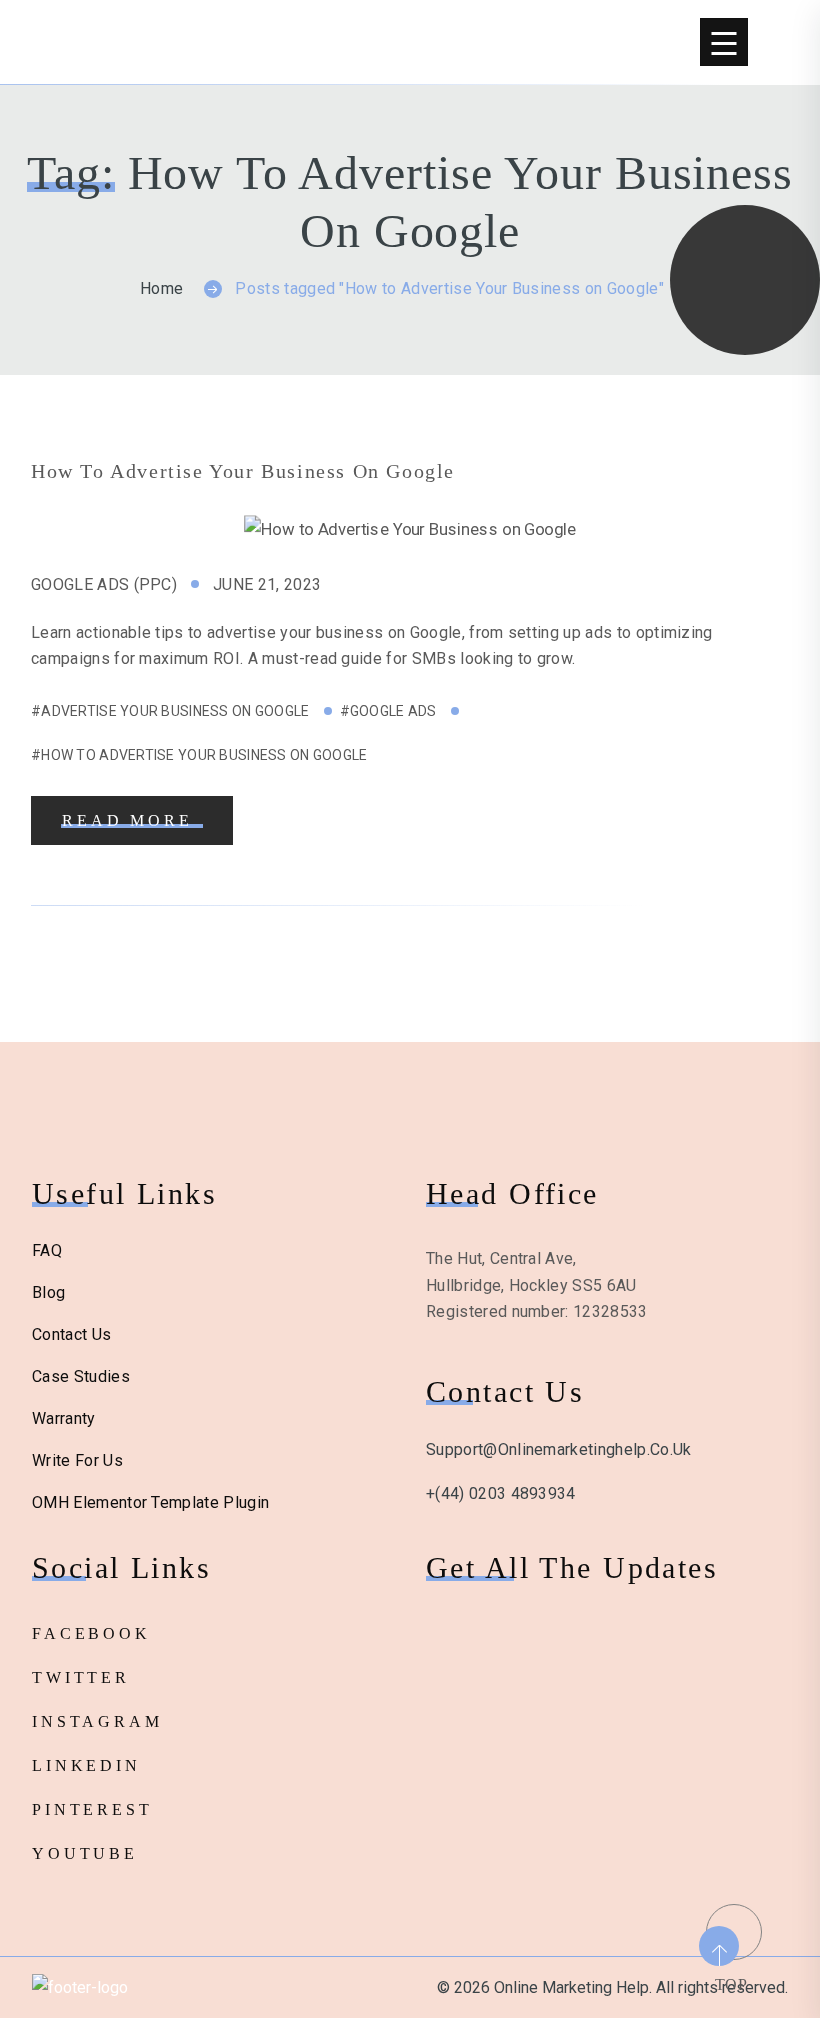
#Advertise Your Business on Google (170, 711)
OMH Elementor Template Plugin (150, 1502)
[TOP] (731, 1929)
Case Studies (81, 1376)
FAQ (47, 1250)
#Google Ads (388, 711)
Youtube (85, 1853)
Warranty (64, 1418)
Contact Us (71, 1334)
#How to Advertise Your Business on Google (199, 755)
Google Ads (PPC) (104, 584)
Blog (48, 1292)
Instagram (97, 1721)
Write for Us (77, 1460)
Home (161, 288)
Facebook (91, 1633)
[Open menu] (724, 42)
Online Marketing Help (164, 42)
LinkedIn (86, 1765)
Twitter (81, 1677)
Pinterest (92, 1809)
